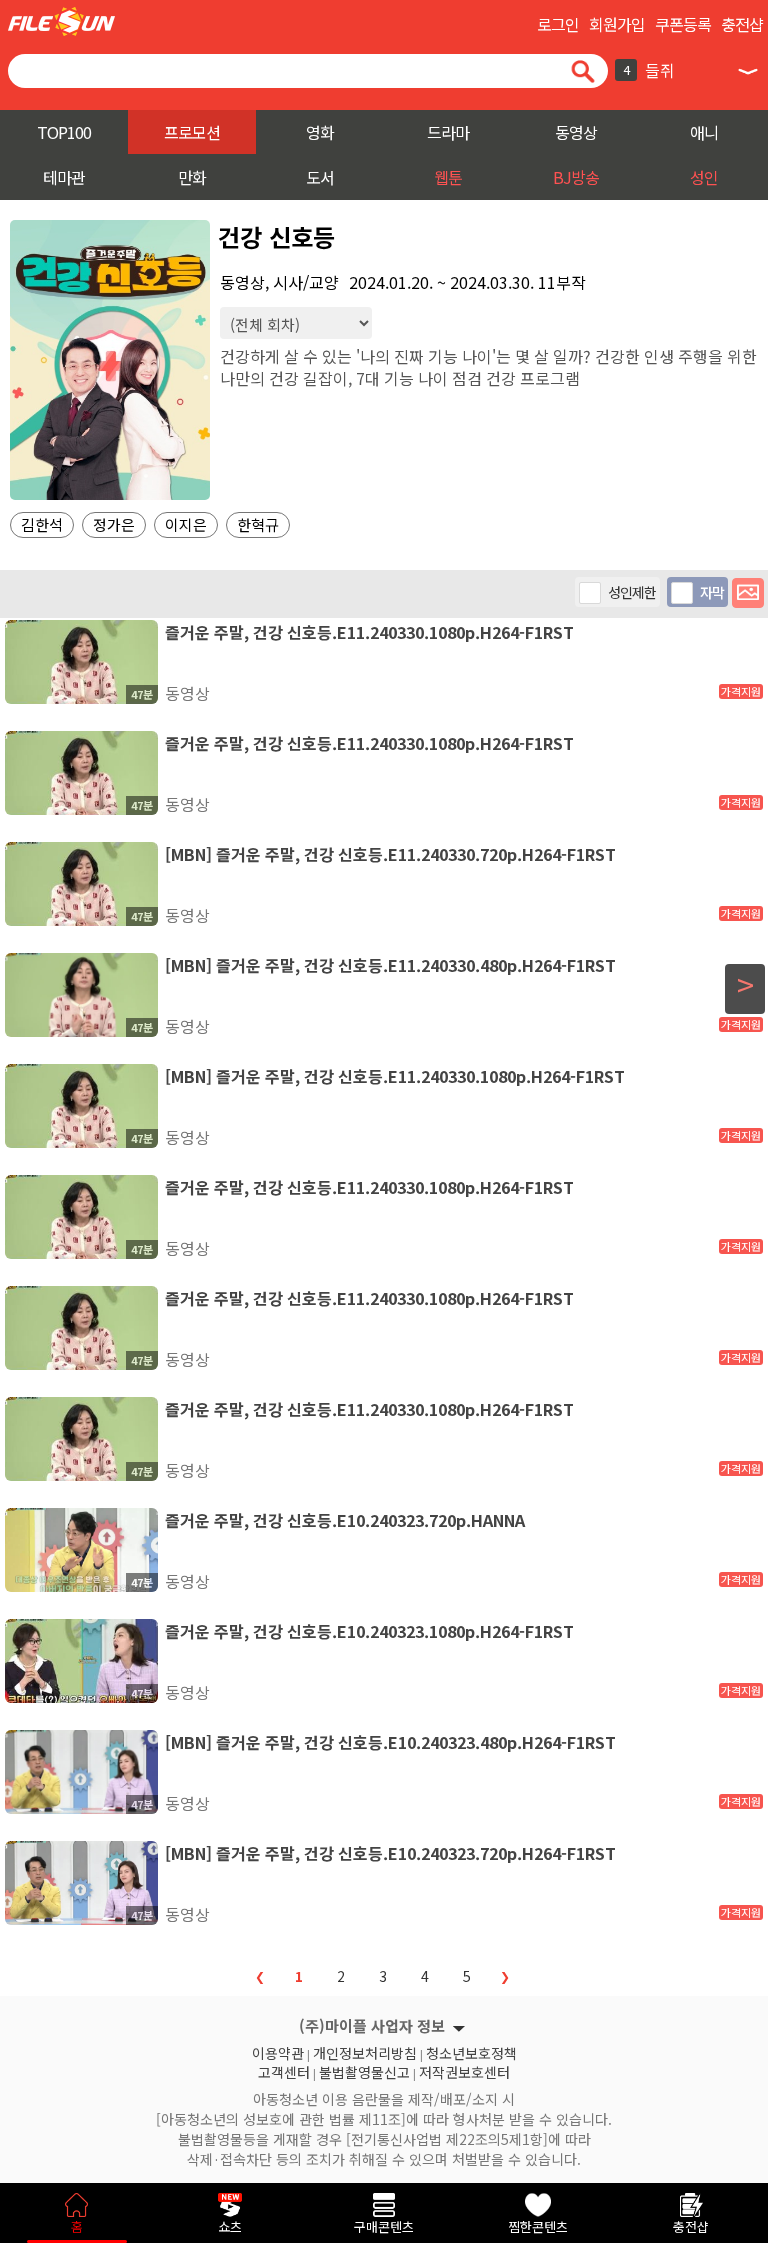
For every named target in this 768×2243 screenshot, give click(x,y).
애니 (704, 132)
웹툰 (448, 177)
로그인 (558, 24)
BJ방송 (576, 177)
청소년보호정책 (471, 2051)
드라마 (448, 132)
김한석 (42, 524)
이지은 (186, 524)
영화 (320, 132)
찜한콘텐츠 (538, 2226)
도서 (320, 177)
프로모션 (192, 132)
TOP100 (64, 132)
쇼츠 (230, 2226)
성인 (704, 177)
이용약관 (278, 2051)
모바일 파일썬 (61, 21)
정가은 (114, 524)
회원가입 (617, 24)
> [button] (745, 985)
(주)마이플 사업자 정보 (372, 2025)
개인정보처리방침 (365, 2051)
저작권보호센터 (464, 2070)
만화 (192, 177)
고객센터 (284, 2070)
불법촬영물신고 (364, 2070)
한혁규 (258, 524)
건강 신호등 (276, 236)
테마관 (64, 177)
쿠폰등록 (683, 24)
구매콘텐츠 (384, 2226)
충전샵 (742, 24)
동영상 (576, 132)
